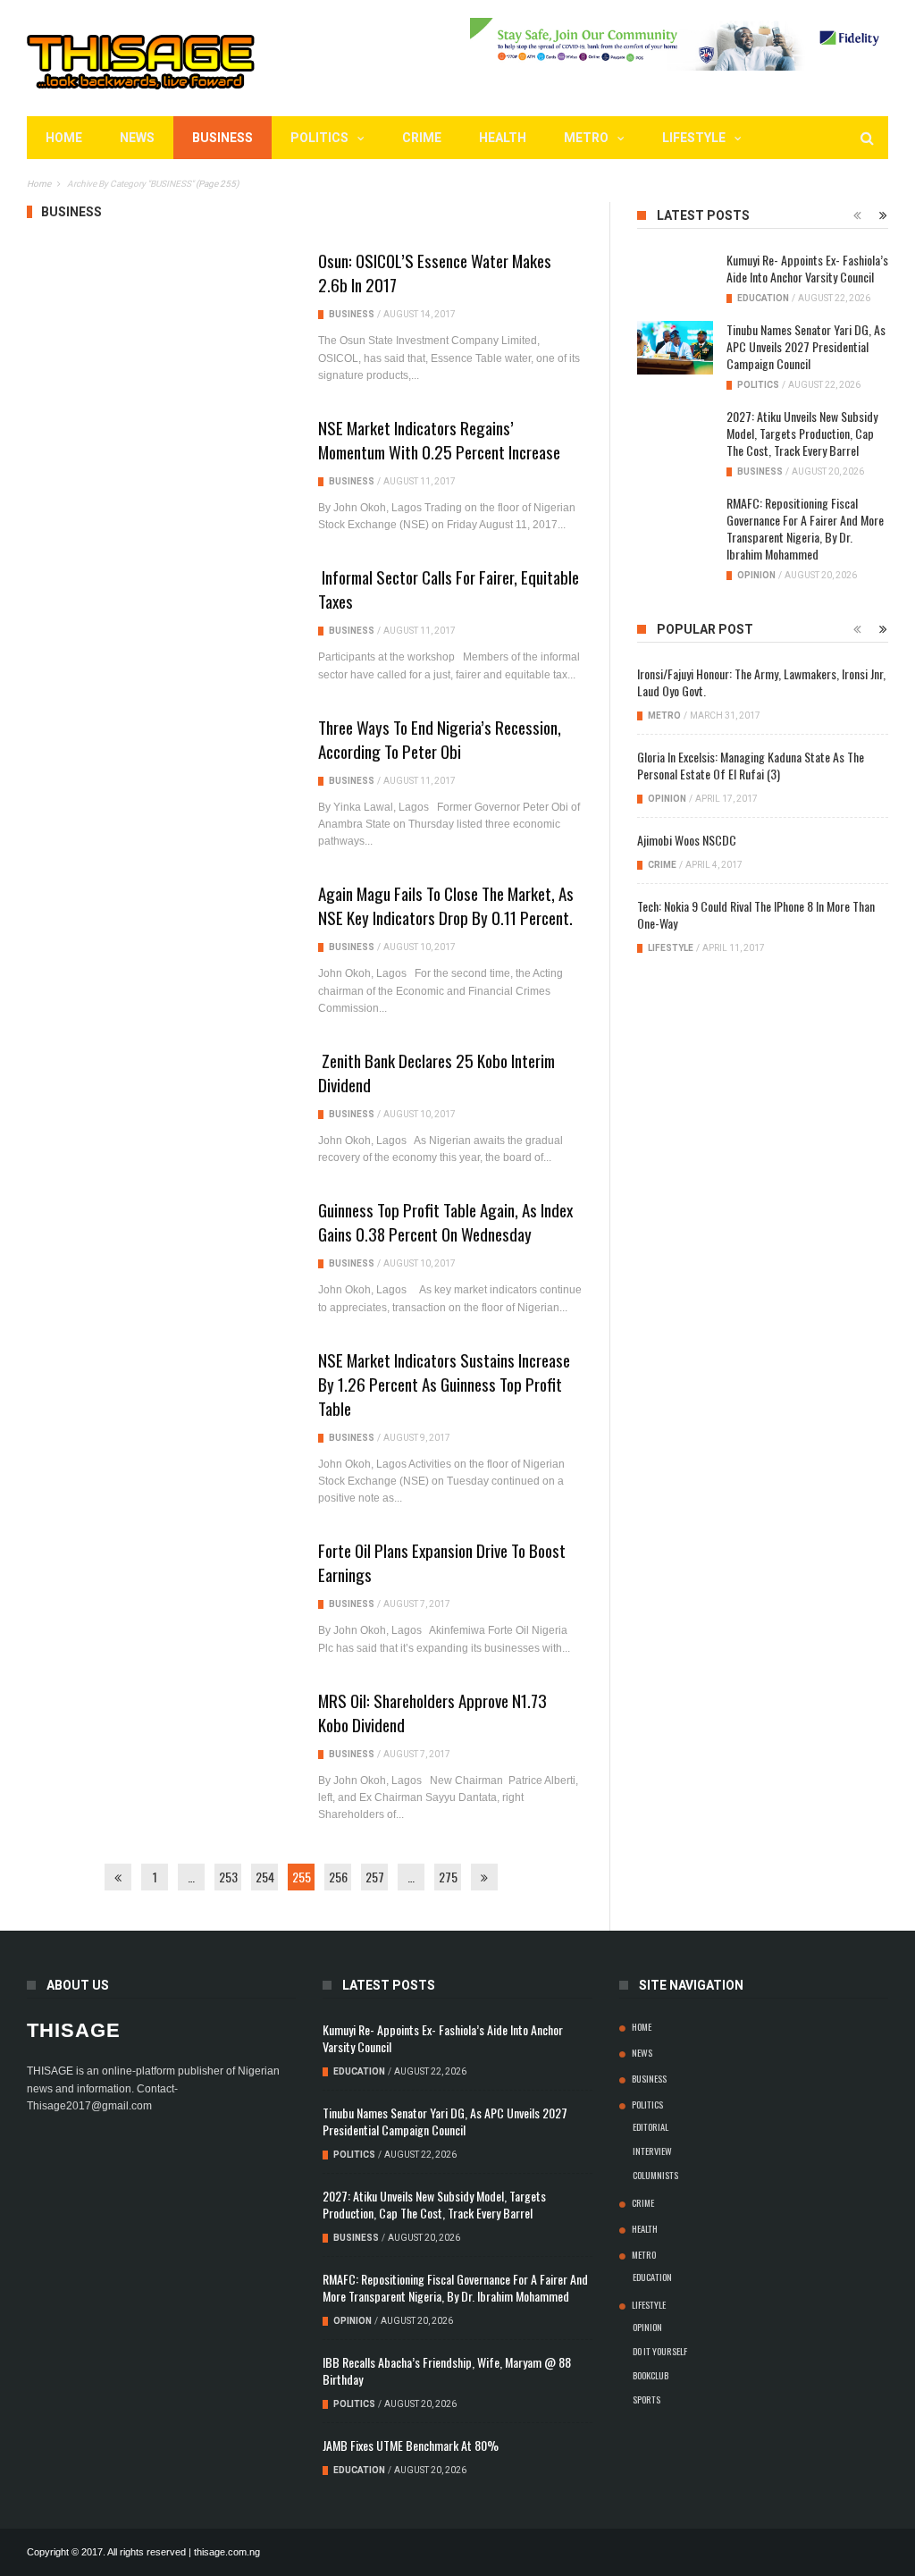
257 (375, 1877)
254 (265, 1877)
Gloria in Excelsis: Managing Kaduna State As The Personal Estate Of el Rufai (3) (751, 765)
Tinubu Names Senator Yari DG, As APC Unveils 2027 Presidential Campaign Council (806, 346)
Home (64, 138)
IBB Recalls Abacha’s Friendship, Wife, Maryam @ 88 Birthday (447, 2370)
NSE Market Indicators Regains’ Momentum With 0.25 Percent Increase (439, 439)
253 (228, 1877)
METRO (586, 138)
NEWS (137, 138)
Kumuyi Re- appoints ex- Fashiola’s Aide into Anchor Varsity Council (807, 268)
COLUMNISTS (655, 2175)
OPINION (756, 575)
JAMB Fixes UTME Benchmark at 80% (411, 2445)
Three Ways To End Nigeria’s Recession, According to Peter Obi (440, 739)
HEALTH (503, 138)
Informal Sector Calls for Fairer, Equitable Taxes (449, 589)
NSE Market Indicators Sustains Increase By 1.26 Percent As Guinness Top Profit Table (444, 1384)
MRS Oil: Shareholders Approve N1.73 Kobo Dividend (432, 1712)
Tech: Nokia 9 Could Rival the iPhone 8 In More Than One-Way (756, 914)
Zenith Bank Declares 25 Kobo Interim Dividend (437, 1072)
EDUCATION (763, 298)
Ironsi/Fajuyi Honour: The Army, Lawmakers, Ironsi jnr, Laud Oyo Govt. (761, 682)
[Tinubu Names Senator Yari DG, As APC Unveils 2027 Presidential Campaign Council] (675, 348)
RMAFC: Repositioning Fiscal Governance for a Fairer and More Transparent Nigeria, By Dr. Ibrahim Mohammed (805, 528)
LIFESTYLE (694, 138)
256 (338, 1877)
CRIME (422, 138)
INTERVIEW (652, 2151)
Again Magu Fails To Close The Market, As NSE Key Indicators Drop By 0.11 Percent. (446, 905)
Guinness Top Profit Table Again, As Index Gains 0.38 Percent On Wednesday (445, 1221)
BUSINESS (222, 138)
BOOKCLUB (651, 2375)
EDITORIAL (651, 2126)
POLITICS (319, 138)
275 (448, 1877)
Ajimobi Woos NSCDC (687, 840)
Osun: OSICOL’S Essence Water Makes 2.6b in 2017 (435, 272)
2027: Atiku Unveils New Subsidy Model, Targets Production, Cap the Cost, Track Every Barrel (802, 433)
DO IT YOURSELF (660, 2351)
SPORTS (646, 2399)
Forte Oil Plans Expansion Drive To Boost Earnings (442, 1562)
